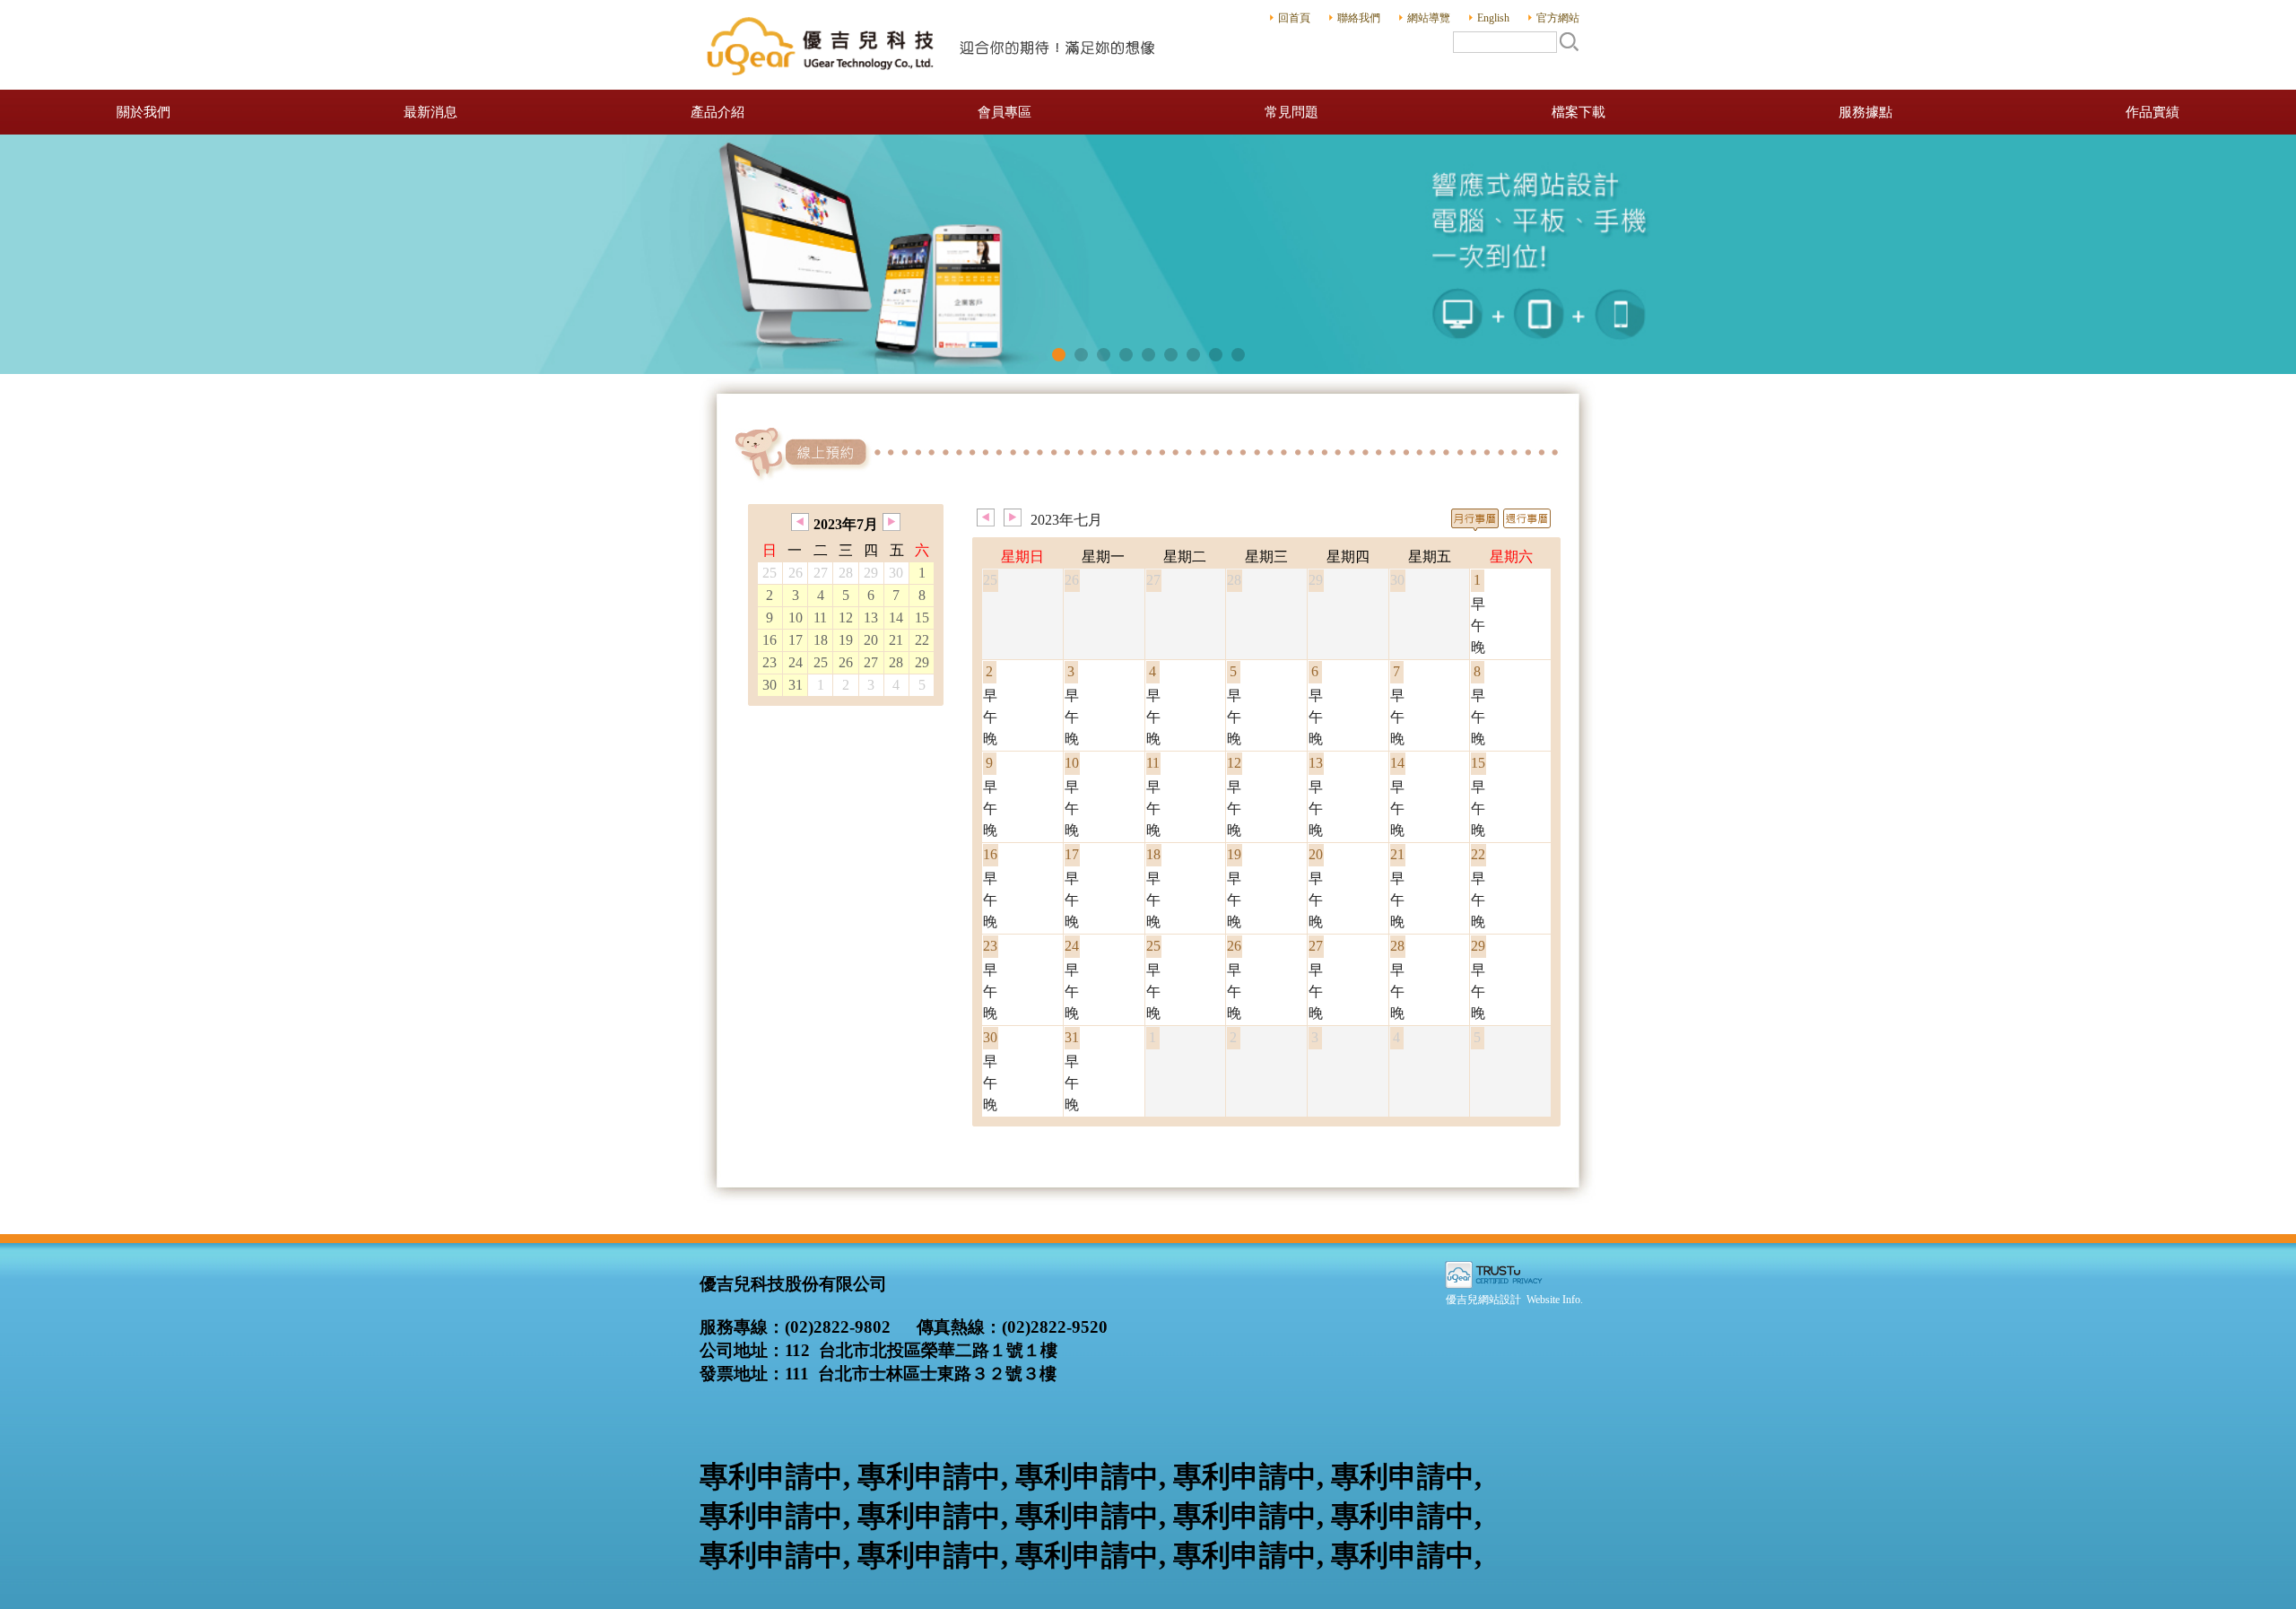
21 (896, 640)
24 (796, 662)
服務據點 (1865, 112)
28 (896, 662)
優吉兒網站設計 (1483, 1300)
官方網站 (1558, 18)
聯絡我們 (1359, 18)
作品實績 (2152, 112)
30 (770, 685)
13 (871, 618)
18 (821, 640)
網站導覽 (1429, 18)
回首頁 (1294, 18)
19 (846, 640)
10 (796, 618)
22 (922, 640)
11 (820, 618)
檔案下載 (1578, 112)
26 (846, 662)
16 (770, 640)
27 (871, 662)
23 (770, 662)
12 (846, 618)
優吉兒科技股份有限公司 (933, 45)
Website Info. (1555, 1300)
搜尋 (1569, 41)
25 (821, 662)
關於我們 (143, 112)
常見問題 (1291, 112)
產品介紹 (717, 112)
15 (922, 618)
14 (896, 618)
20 (871, 640)
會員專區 (1004, 112)
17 (796, 640)
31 (796, 685)
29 (922, 662)
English (1493, 18)
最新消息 (430, 112)
